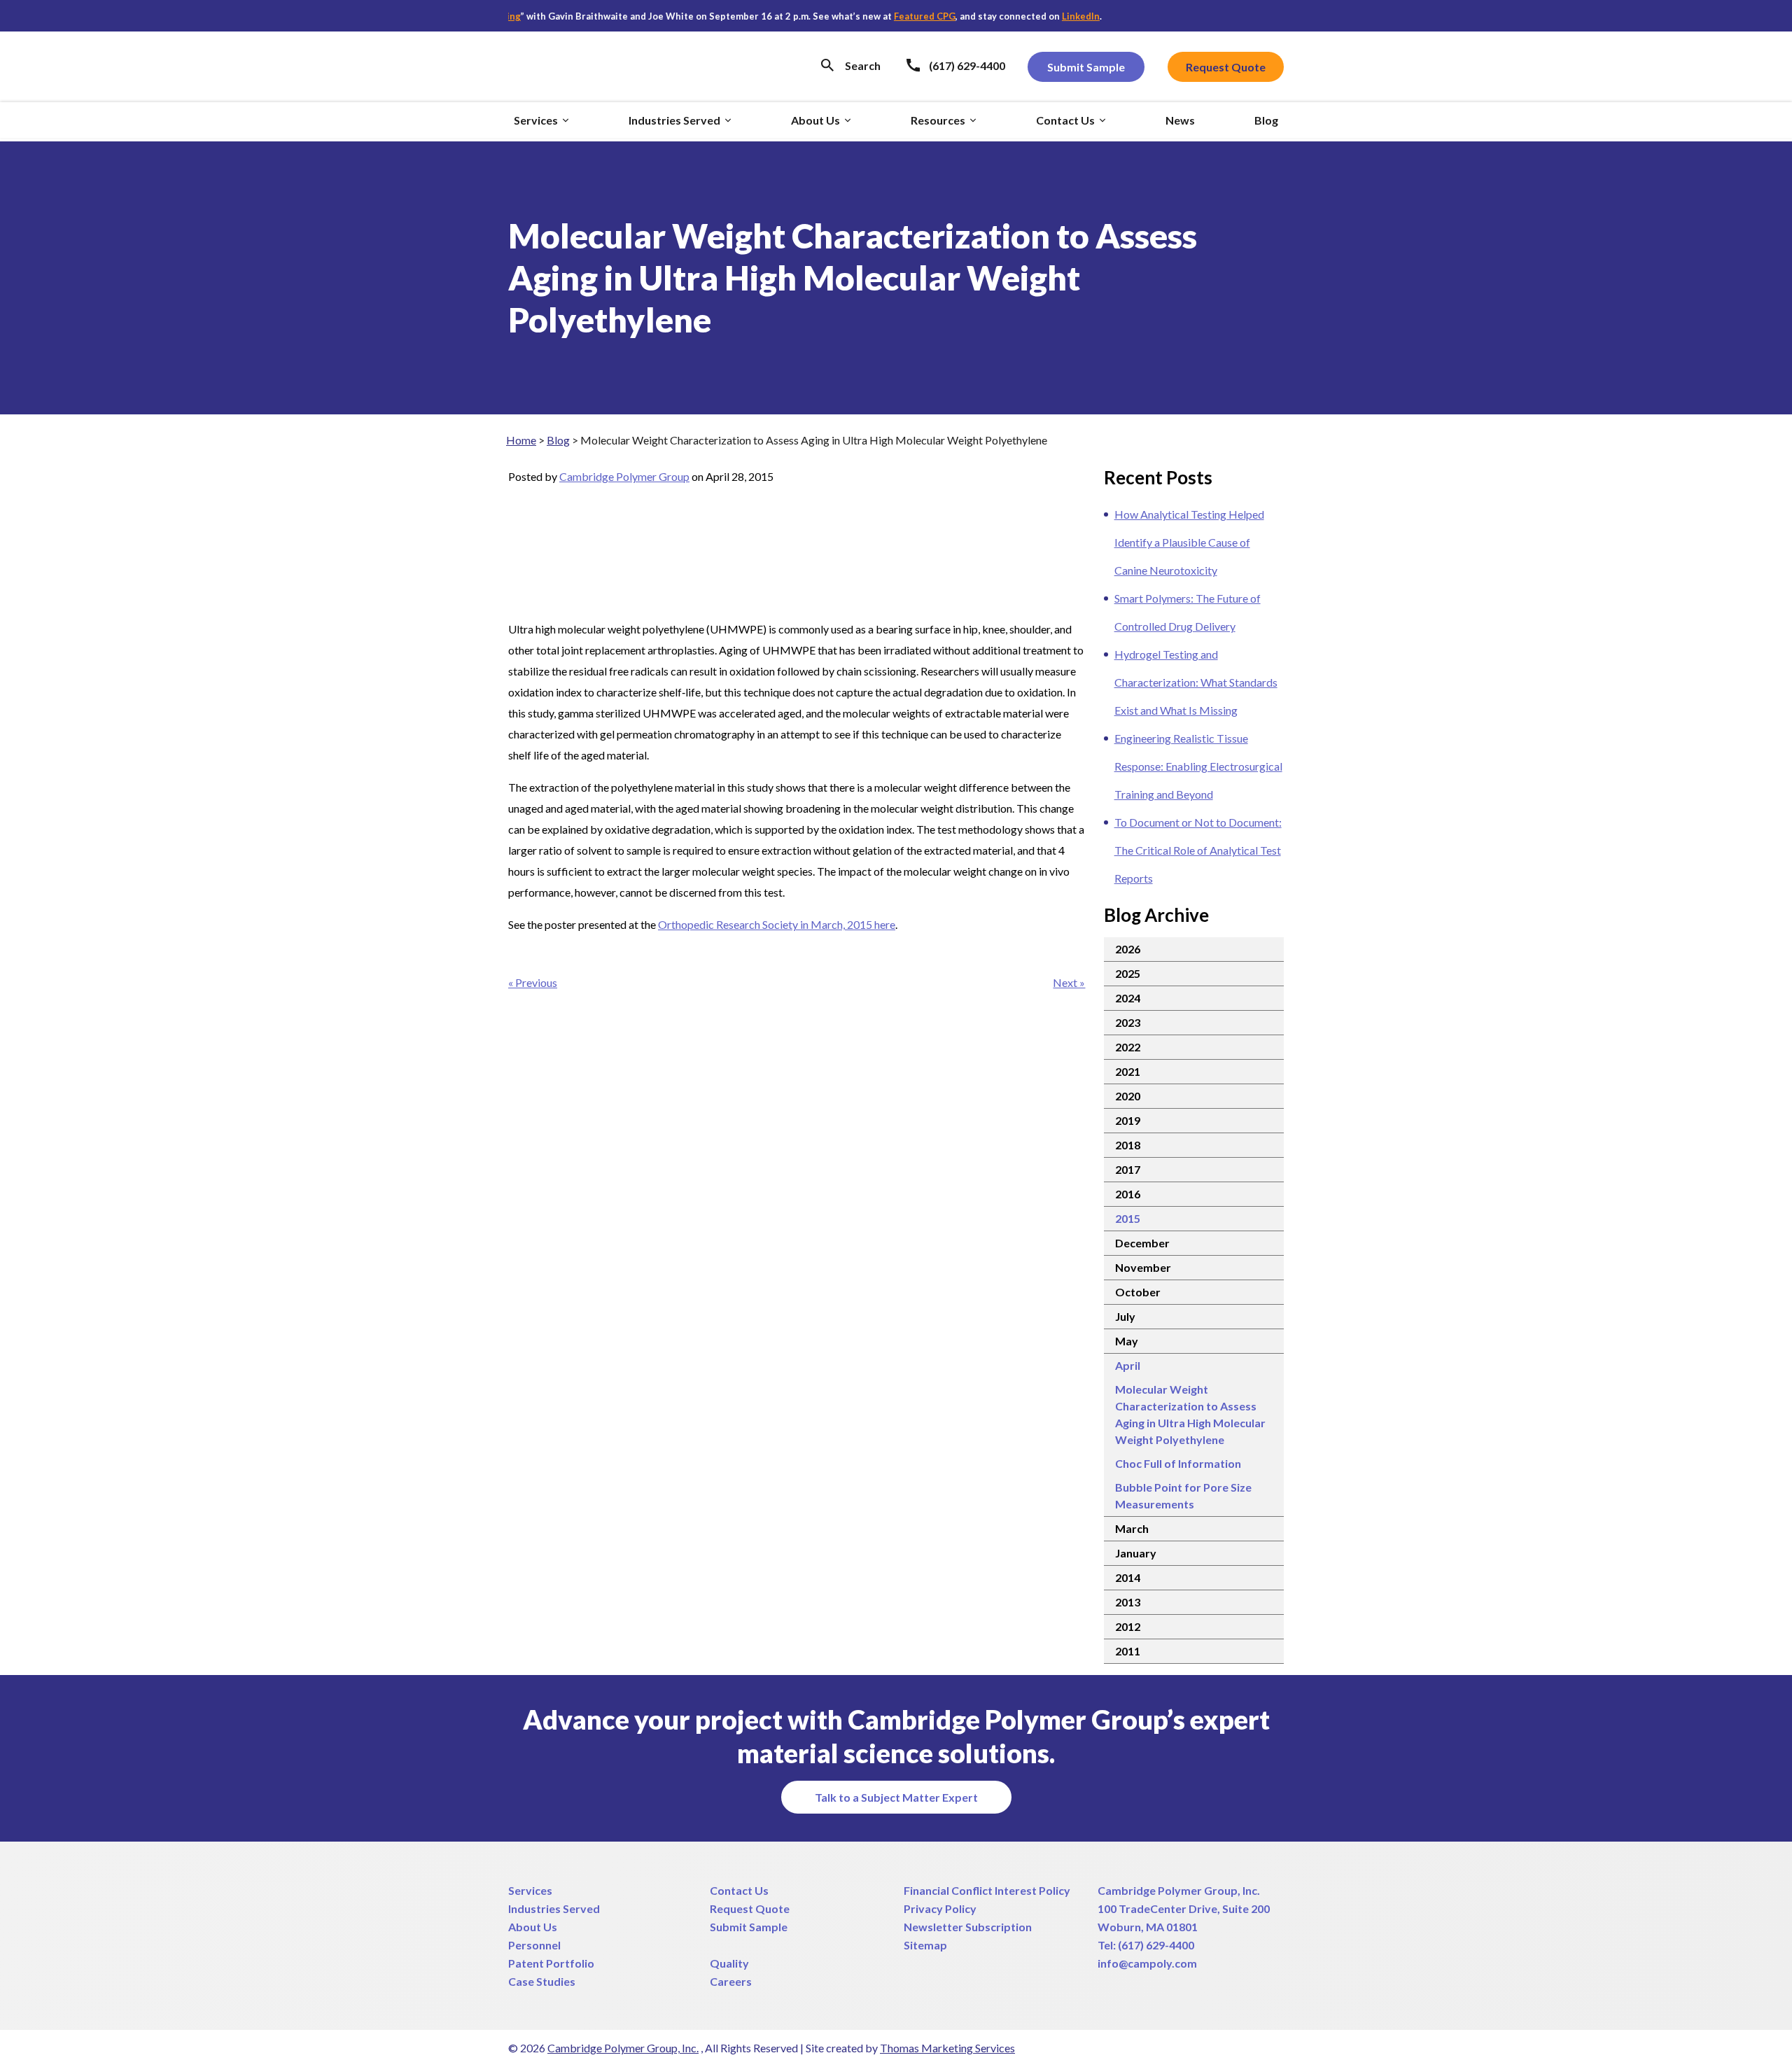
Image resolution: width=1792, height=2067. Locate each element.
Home (521, 440)
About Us (533, 1927)
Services (530, 1890)
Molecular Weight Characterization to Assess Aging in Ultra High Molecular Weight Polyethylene (1190, 1414)
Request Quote (750, 1908)
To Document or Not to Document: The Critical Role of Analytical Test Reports (1198, 850)
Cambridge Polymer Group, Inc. (1179, 1890)
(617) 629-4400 (1156, 1945)
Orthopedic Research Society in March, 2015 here (777, 924)
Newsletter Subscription (968, 1927)
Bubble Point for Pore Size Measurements (1183, 1495)
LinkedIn (1037, 16)
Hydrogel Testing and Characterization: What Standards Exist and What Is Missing (1196, 682)
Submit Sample (749, 1927)
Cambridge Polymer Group (624, 476)
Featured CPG (881, 16)
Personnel (534, 1945)
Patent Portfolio (551, 1963)
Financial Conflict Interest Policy (987, 1890)
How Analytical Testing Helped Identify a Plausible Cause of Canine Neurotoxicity (1189, 542)
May (1127, 1341)
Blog (558, 440)
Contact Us (739, 1890)
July (1125, 1316)
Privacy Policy (940, 1908)
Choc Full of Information (1178, 1463)
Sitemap (925, 1945)
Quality (729, 1963)
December (1142, 1243)
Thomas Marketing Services (947, 2048)
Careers (731, 1981)
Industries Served (554, 1908)
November (1143, 1267)
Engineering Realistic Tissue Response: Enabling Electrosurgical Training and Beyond (1198, 766)
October (1138, 1292)
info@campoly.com (1147, 1963)
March (1132, 1528)
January (1136, 1553)
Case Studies (542, 1981)
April (1128, 1365)
